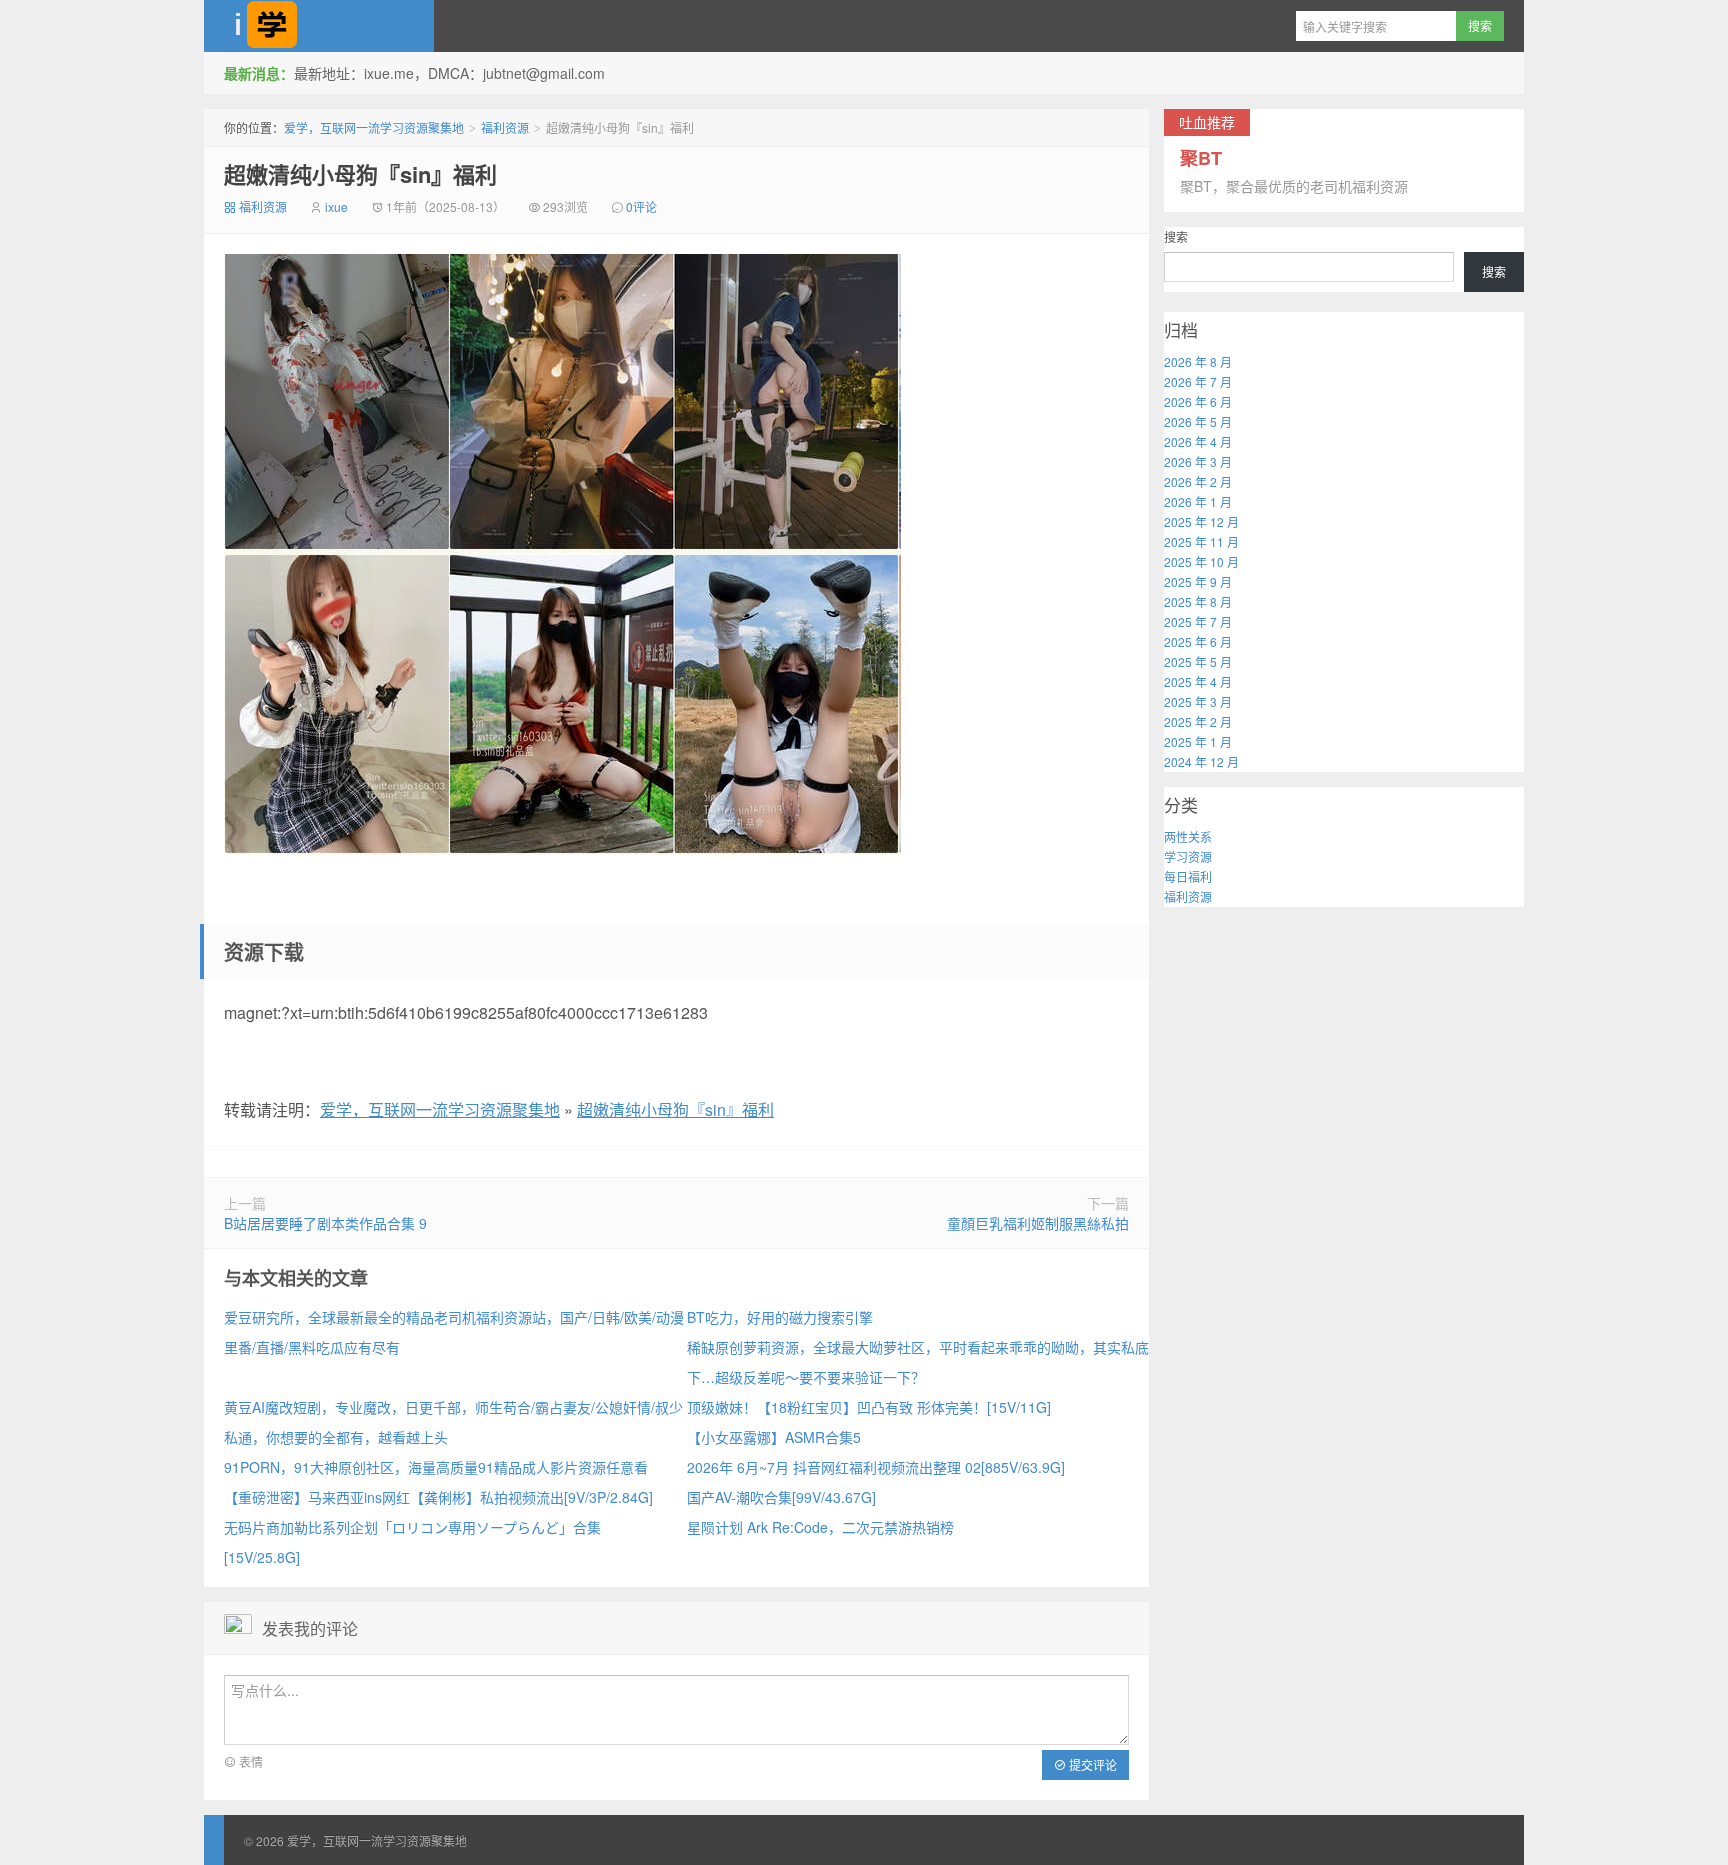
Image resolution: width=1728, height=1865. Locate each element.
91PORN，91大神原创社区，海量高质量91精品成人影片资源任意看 (436, 1467)
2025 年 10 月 (1201, 561)
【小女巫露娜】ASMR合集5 (774, 1437)
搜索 (1176, 236)
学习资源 (1188, 856)
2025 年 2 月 (1198, 721)
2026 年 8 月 (1198, 361)
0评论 (641, 206)
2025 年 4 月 (1198, 681)
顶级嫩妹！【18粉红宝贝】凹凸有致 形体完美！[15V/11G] (869, 1407)
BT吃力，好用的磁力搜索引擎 (780, 1317)
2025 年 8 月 (1198, 601)
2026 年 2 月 (1198, 481)
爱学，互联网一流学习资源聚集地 (319, 26)
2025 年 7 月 (1198, 621)
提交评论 (1091, 1764)
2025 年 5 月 (1198, 661)
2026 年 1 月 (1198, 501)
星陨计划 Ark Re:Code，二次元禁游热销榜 (820, 1527)
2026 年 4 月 (1198, 441)
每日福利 (1188, 876)
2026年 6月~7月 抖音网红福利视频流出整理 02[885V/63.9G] (876, 1467)
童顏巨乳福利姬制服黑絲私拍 (1038, 1223)
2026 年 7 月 (1198, 381)
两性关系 (1188, 836)
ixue (336, 206)
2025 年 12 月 (1201, 521)
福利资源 (505, 127)
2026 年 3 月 (1198, 461)
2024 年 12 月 (1201, 761)
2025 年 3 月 (1198, 701)
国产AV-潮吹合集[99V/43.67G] (781, 1497)
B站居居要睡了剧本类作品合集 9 (325, 1223)
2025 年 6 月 (1198, 641)
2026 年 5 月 (1198, 421)
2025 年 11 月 (1201, 541)
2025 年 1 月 (1198, 741)
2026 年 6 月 (1198, 401)
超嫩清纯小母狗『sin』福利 (360, 174)
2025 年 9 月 (1198, 581)
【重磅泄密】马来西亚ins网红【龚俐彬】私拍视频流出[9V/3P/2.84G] (438, 1497)
